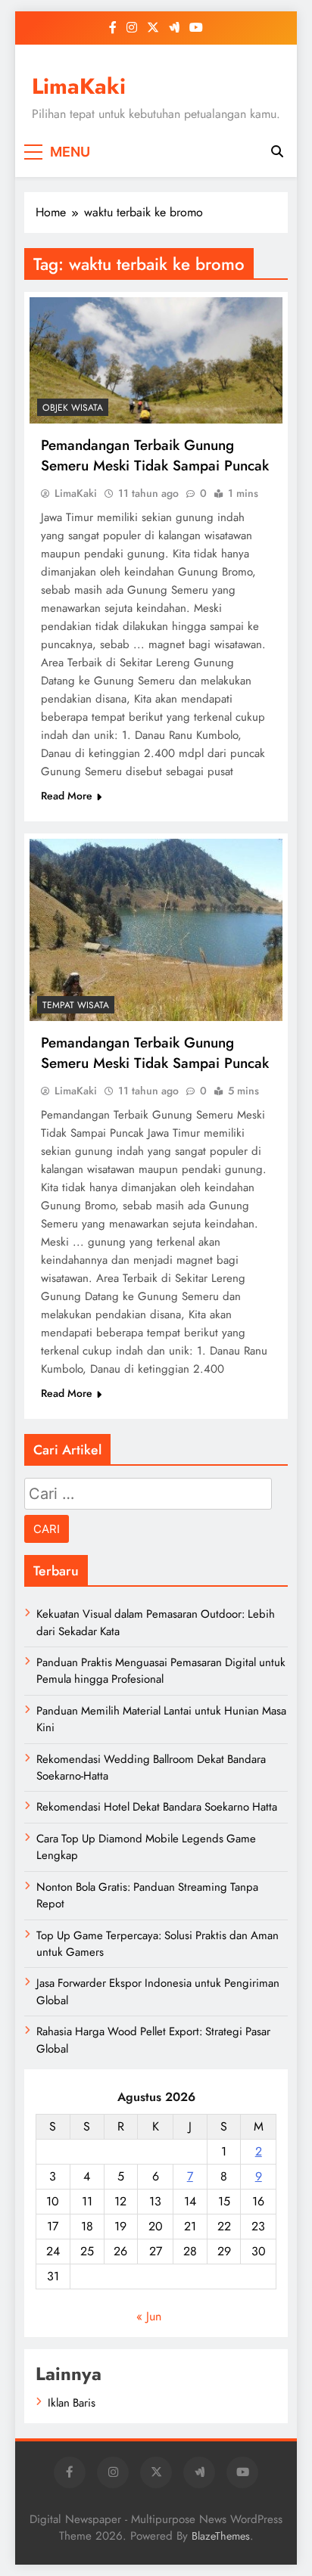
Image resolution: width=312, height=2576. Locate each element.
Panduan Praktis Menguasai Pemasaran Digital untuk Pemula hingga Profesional (161, 1671)
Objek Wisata (73, 408)
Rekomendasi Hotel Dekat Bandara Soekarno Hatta (157, 1807)
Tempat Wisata (76, 1005)
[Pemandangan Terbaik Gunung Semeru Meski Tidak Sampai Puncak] (156, 360)
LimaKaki (79, 86)
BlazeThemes (221, 2536)
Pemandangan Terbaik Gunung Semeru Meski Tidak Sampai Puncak (155, 455)
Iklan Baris (72, 2403)
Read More (67, 796)
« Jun (149, 2316)
